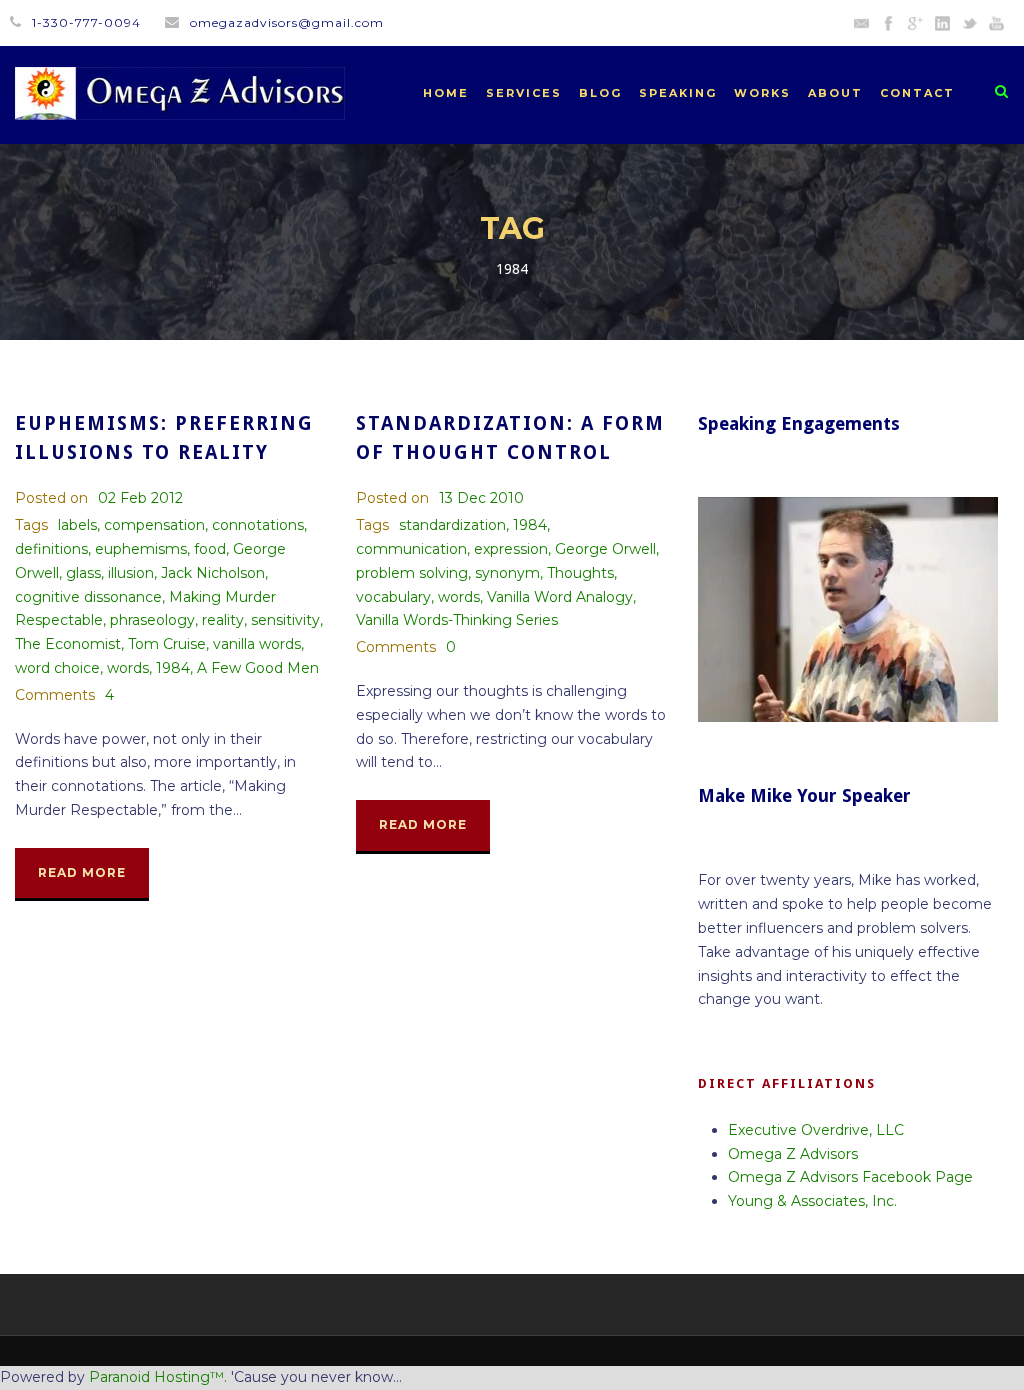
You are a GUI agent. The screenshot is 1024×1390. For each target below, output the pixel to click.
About (835, 93)
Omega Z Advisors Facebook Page (850, 1177)
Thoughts (580, 573)
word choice (57, 668)
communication (411, 549)
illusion (131, 573)
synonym (507, 573)
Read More (82, 872)
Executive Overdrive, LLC (816, 1130)
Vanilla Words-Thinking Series (457, 620)
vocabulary (393, 597)
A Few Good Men (258, 668)
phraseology (152, 620)
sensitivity (285, 620)
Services (524, 93)
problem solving (412, 573)
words (128, 668)
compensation (154, 525)
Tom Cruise (167, 644)
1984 (173, 668)
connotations (258, 525)
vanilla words (257, 644)
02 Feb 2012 (140, 498)
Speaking (678, 93)
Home (446, 93)
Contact (917, 93)
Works (762, 93)
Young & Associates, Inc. (812, 1201)
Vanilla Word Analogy (560, 597)
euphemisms (141, 549)
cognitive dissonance (88, 597)
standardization (452, 525)
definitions (51, 549)
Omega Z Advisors (793, 1154)
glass (83, 573)
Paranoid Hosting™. (158, 1377)
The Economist (68, 644)
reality (223, 620)
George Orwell (605, 549)
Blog (600, 93)
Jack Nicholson (213, 573)
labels (77, 525)
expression (511, 549)
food (210, 549)
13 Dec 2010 (481, 498)
